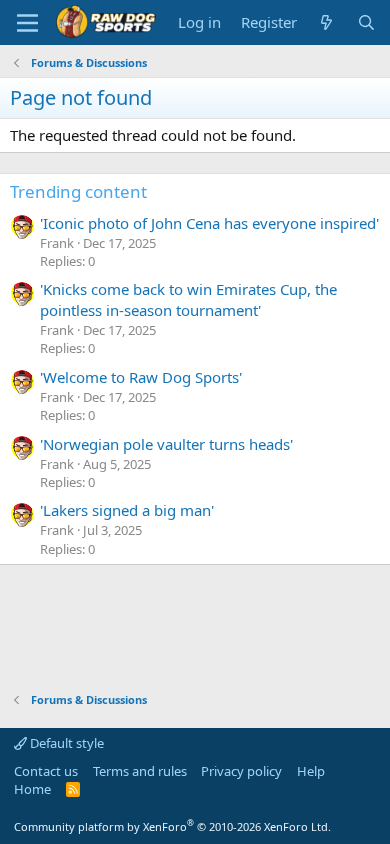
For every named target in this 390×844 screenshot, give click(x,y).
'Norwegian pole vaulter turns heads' (166, 444)
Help (311, 771)
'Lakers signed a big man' (127, 510)
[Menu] (27, 23)
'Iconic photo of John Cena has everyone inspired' (209, 223)
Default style (65, 743)
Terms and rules (140, 771)
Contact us (46, 771)
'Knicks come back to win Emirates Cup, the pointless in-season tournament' (188, 299)
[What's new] (326, 22)
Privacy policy (241, 771)
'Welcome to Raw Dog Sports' (141, 377)
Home (32, 789)
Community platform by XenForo (172, 826)
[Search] (366, 22)
